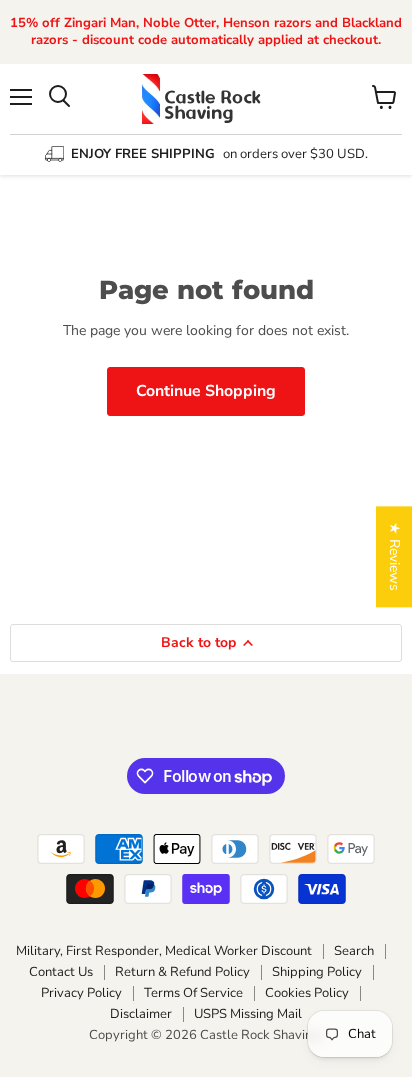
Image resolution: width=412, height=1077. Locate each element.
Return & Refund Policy (182, 972)
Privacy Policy (81, 993)
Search (354, 951)
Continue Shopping (206, 391)
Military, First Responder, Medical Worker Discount (164, 951)
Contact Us (61, 972)
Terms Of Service (193, 993)
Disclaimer (141, 1014)
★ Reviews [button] (394, 556)
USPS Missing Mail (248, 1014)
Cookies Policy (307, 993)
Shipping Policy (317, 972)
